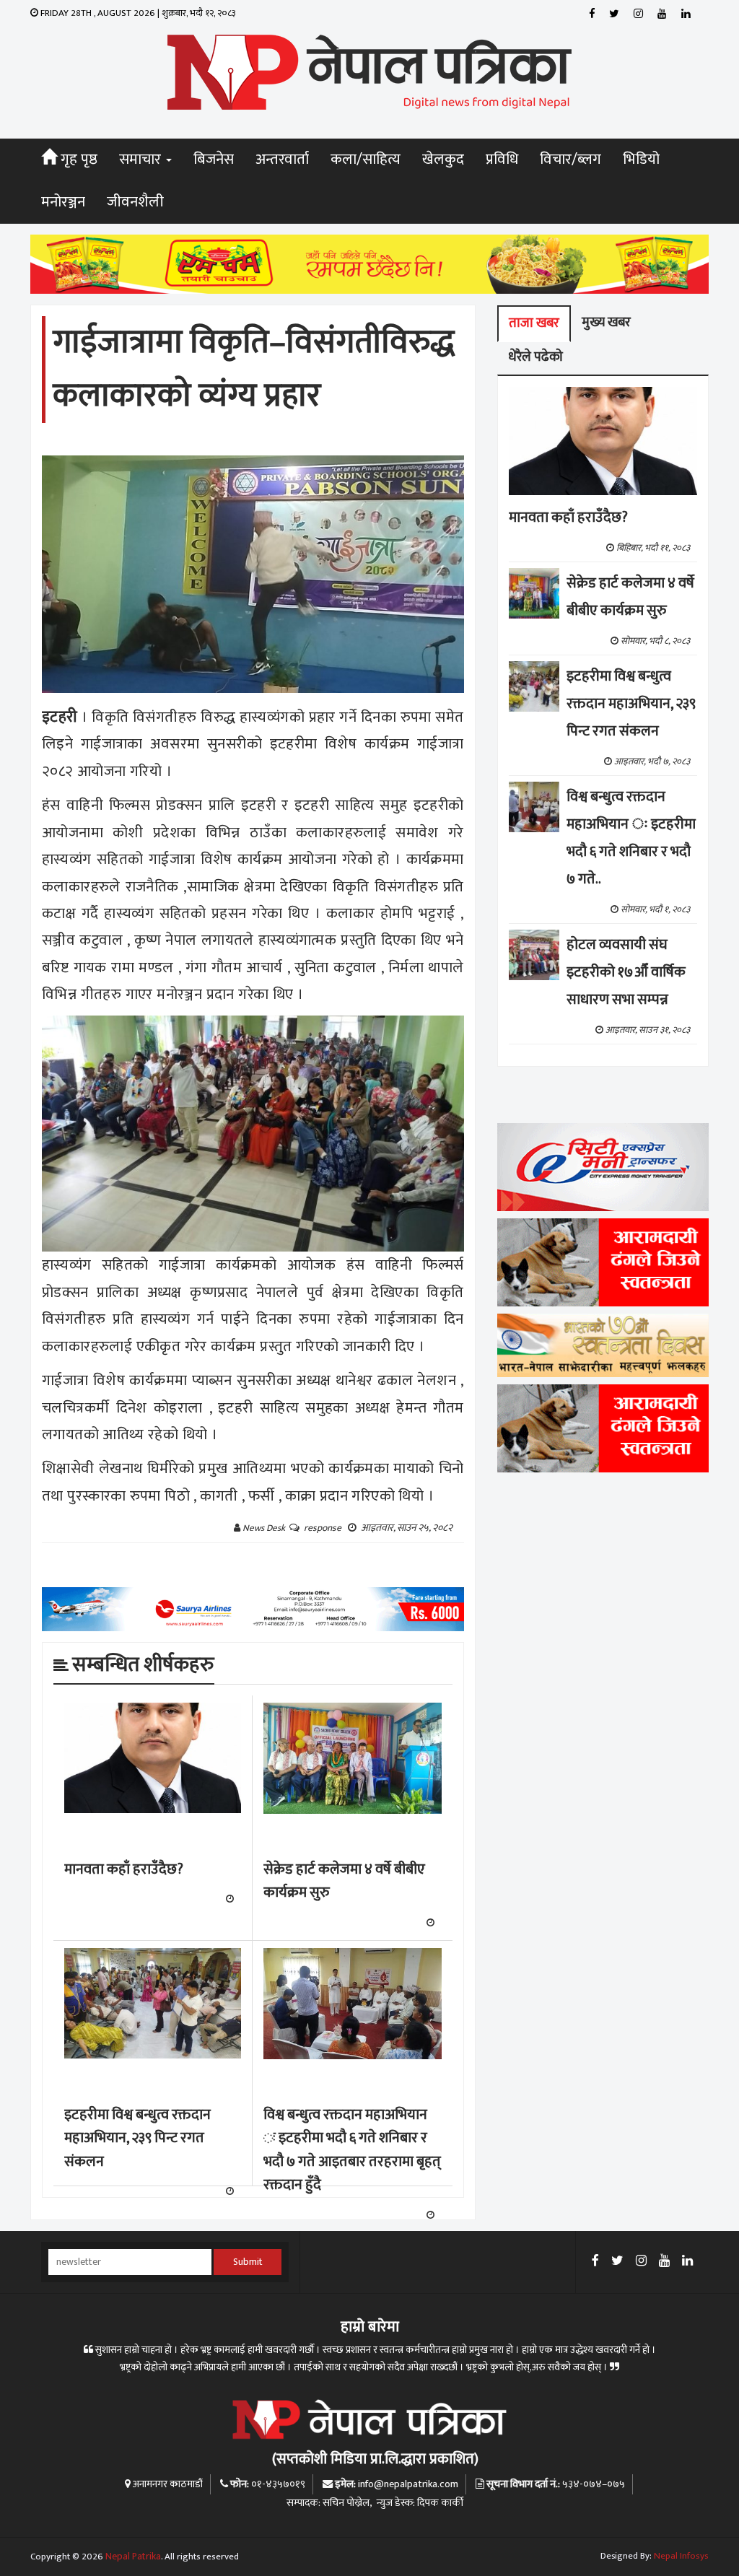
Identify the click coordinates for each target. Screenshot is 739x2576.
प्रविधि (502, 160)
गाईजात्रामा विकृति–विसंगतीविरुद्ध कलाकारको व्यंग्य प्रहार (254, 369)
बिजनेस (214, 160)
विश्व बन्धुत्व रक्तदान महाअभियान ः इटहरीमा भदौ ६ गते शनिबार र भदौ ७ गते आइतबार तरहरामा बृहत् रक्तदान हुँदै (352, 2150)
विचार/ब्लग (570, 160)
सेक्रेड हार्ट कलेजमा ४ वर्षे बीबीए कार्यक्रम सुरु (344, 1881)
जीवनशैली (135, 202)
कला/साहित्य (366, 160)
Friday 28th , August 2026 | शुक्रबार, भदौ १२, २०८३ (137, 13)
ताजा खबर (534, 323)
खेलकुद (443, 160)
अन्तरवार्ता (282, 160)
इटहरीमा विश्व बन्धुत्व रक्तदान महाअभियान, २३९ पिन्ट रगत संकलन (137, 2138)
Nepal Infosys (681, 2556)
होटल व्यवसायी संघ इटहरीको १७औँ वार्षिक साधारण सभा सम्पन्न (626, 972)
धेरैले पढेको (535, 357)
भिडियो (641, 160)
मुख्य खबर (606, 322)
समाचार (142, 160)
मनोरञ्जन (63, 202)
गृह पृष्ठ (77, 160)
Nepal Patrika (133, 2557)
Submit (248, 2262)
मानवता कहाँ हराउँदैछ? (124, 1869)
